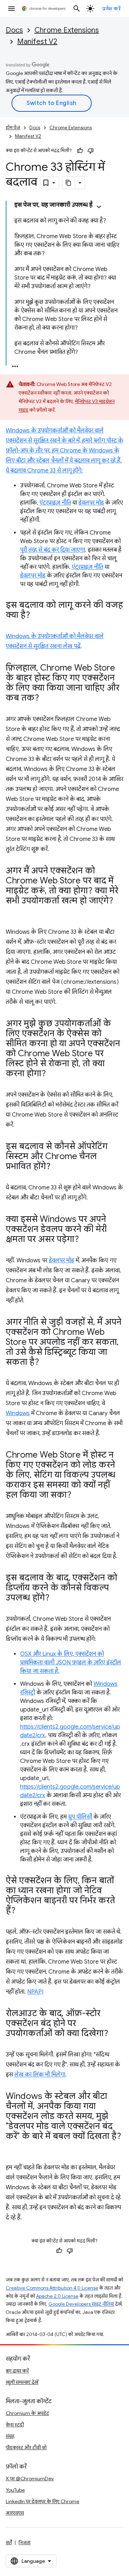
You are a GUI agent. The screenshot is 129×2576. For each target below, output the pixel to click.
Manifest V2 (37, 42)
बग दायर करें (17, 2371)
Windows (18, 1413)
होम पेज (13, 128)
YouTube (15, 2490)
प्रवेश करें (111, 9)
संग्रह (10, 2436)
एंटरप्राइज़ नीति (55, 503)
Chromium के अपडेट (27, 2413)
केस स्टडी (15, 2425)
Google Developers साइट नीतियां (81, 2304)
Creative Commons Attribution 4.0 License (52, 2288)
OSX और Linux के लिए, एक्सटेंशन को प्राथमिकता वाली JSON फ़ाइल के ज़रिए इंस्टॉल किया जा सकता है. (71, 1663)
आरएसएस (15, 2513)
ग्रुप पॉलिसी (80, 1817)
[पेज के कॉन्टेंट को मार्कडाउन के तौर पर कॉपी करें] (69, 183)
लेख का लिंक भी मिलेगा (40, 2075)
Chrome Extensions (67, 30)
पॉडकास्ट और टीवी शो (26, 2447)
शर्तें (9, 2542)
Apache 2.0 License (57, 2296)
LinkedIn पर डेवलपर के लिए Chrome (42, 2501)
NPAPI (35, 1992)
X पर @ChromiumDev (30, 2479)
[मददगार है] (80, 151)
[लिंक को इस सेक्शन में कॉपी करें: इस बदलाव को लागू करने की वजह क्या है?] (37, 616)
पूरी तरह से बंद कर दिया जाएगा (52, 550)
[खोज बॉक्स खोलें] (77, 9)
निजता (25, 2542)
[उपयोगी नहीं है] (91, 151)
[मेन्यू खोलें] (11, 9)
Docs (14, 30)
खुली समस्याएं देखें (22, 2382)
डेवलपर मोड (91, 503)
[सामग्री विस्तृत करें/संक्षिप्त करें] (99, 207)
